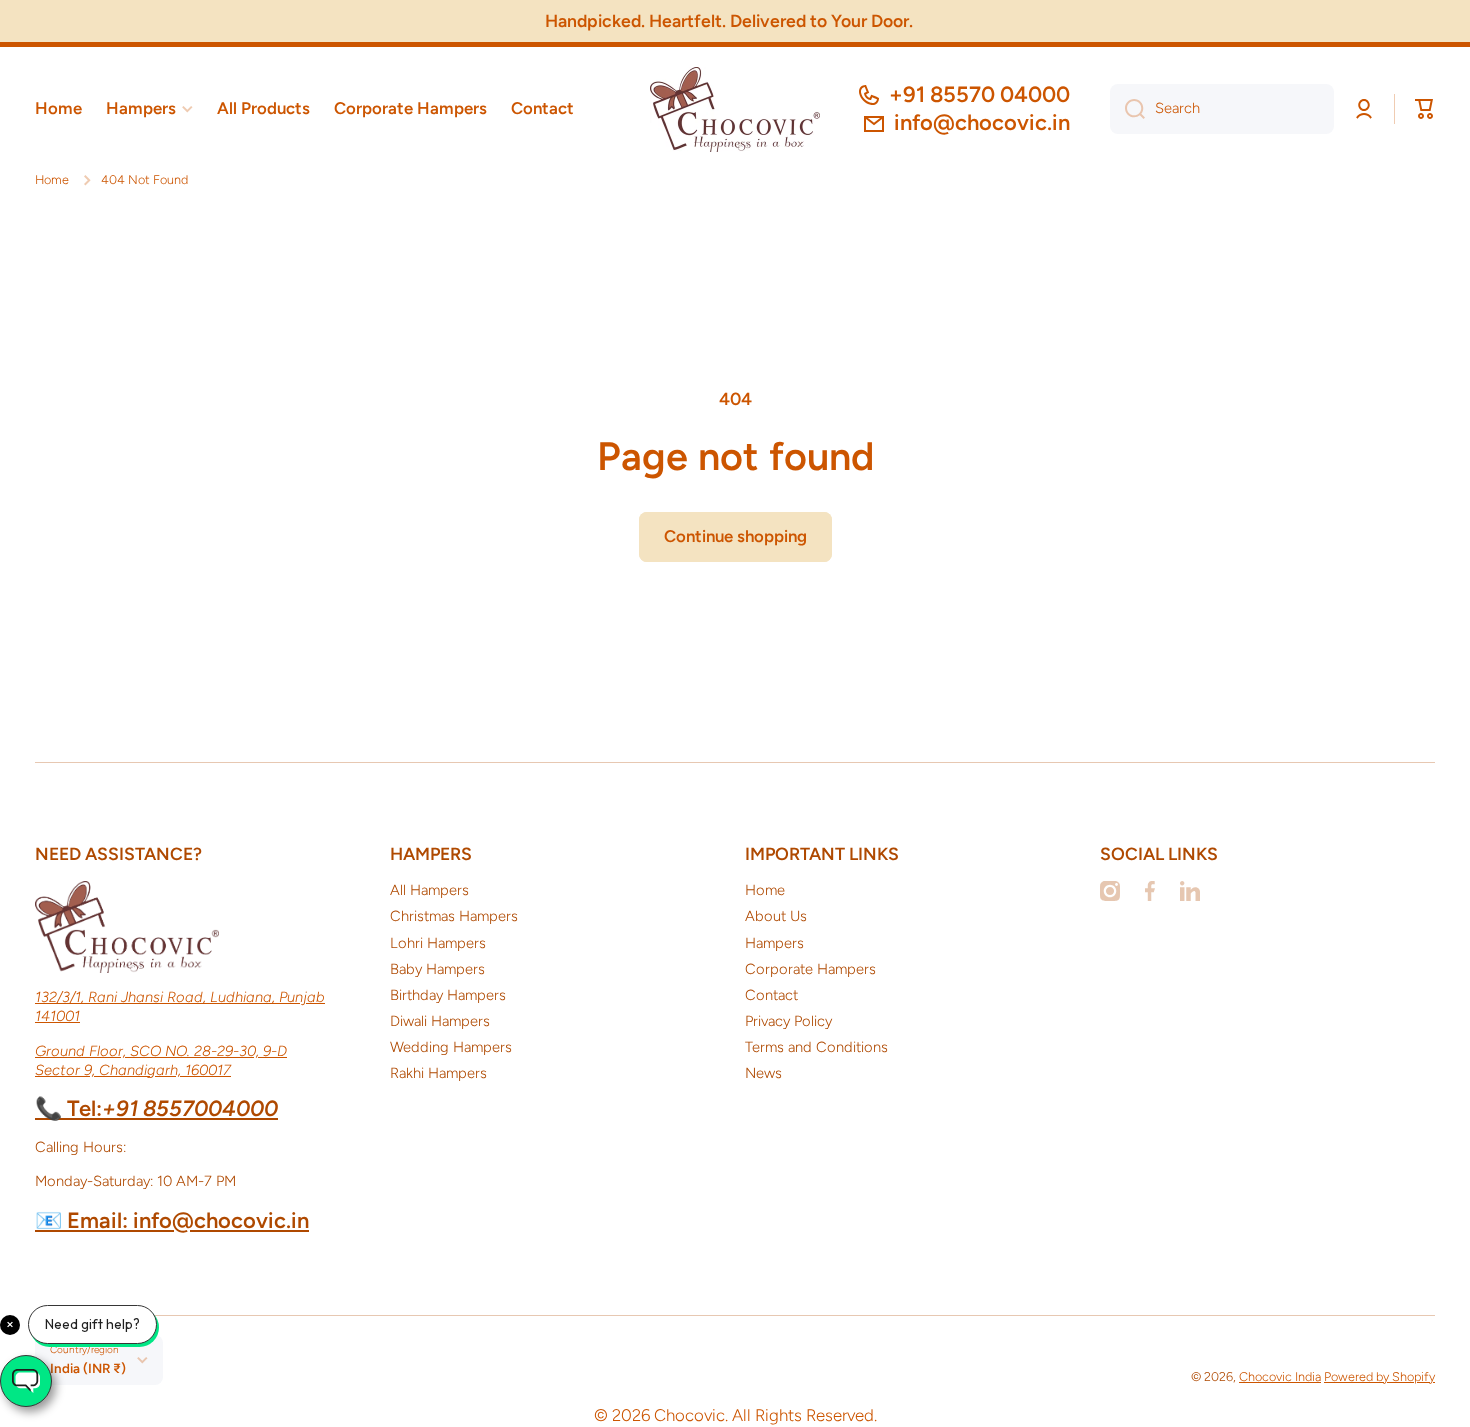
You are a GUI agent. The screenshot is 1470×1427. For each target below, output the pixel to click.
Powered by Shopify (1379, 1376)
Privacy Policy (788, 1021)
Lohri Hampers (438, 943)
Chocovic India (1280, 1376)
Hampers (774, 943)
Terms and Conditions (816, 1047)
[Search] (1127, 109)
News (763, 1073)
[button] (1425, 109)
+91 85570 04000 (979, 94)
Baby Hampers (437, 969)
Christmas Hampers (454, 916)
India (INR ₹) (88, 1368)
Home (52, 179)
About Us (776, 916)
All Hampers (429, 890)
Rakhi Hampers (438, 1073)
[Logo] (735, 109)
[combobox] (1222, 109)
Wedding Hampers (451, 1047)
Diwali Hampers (440, 1021)
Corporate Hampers (810, 969)
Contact (771, 995)
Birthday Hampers (448, 995)
